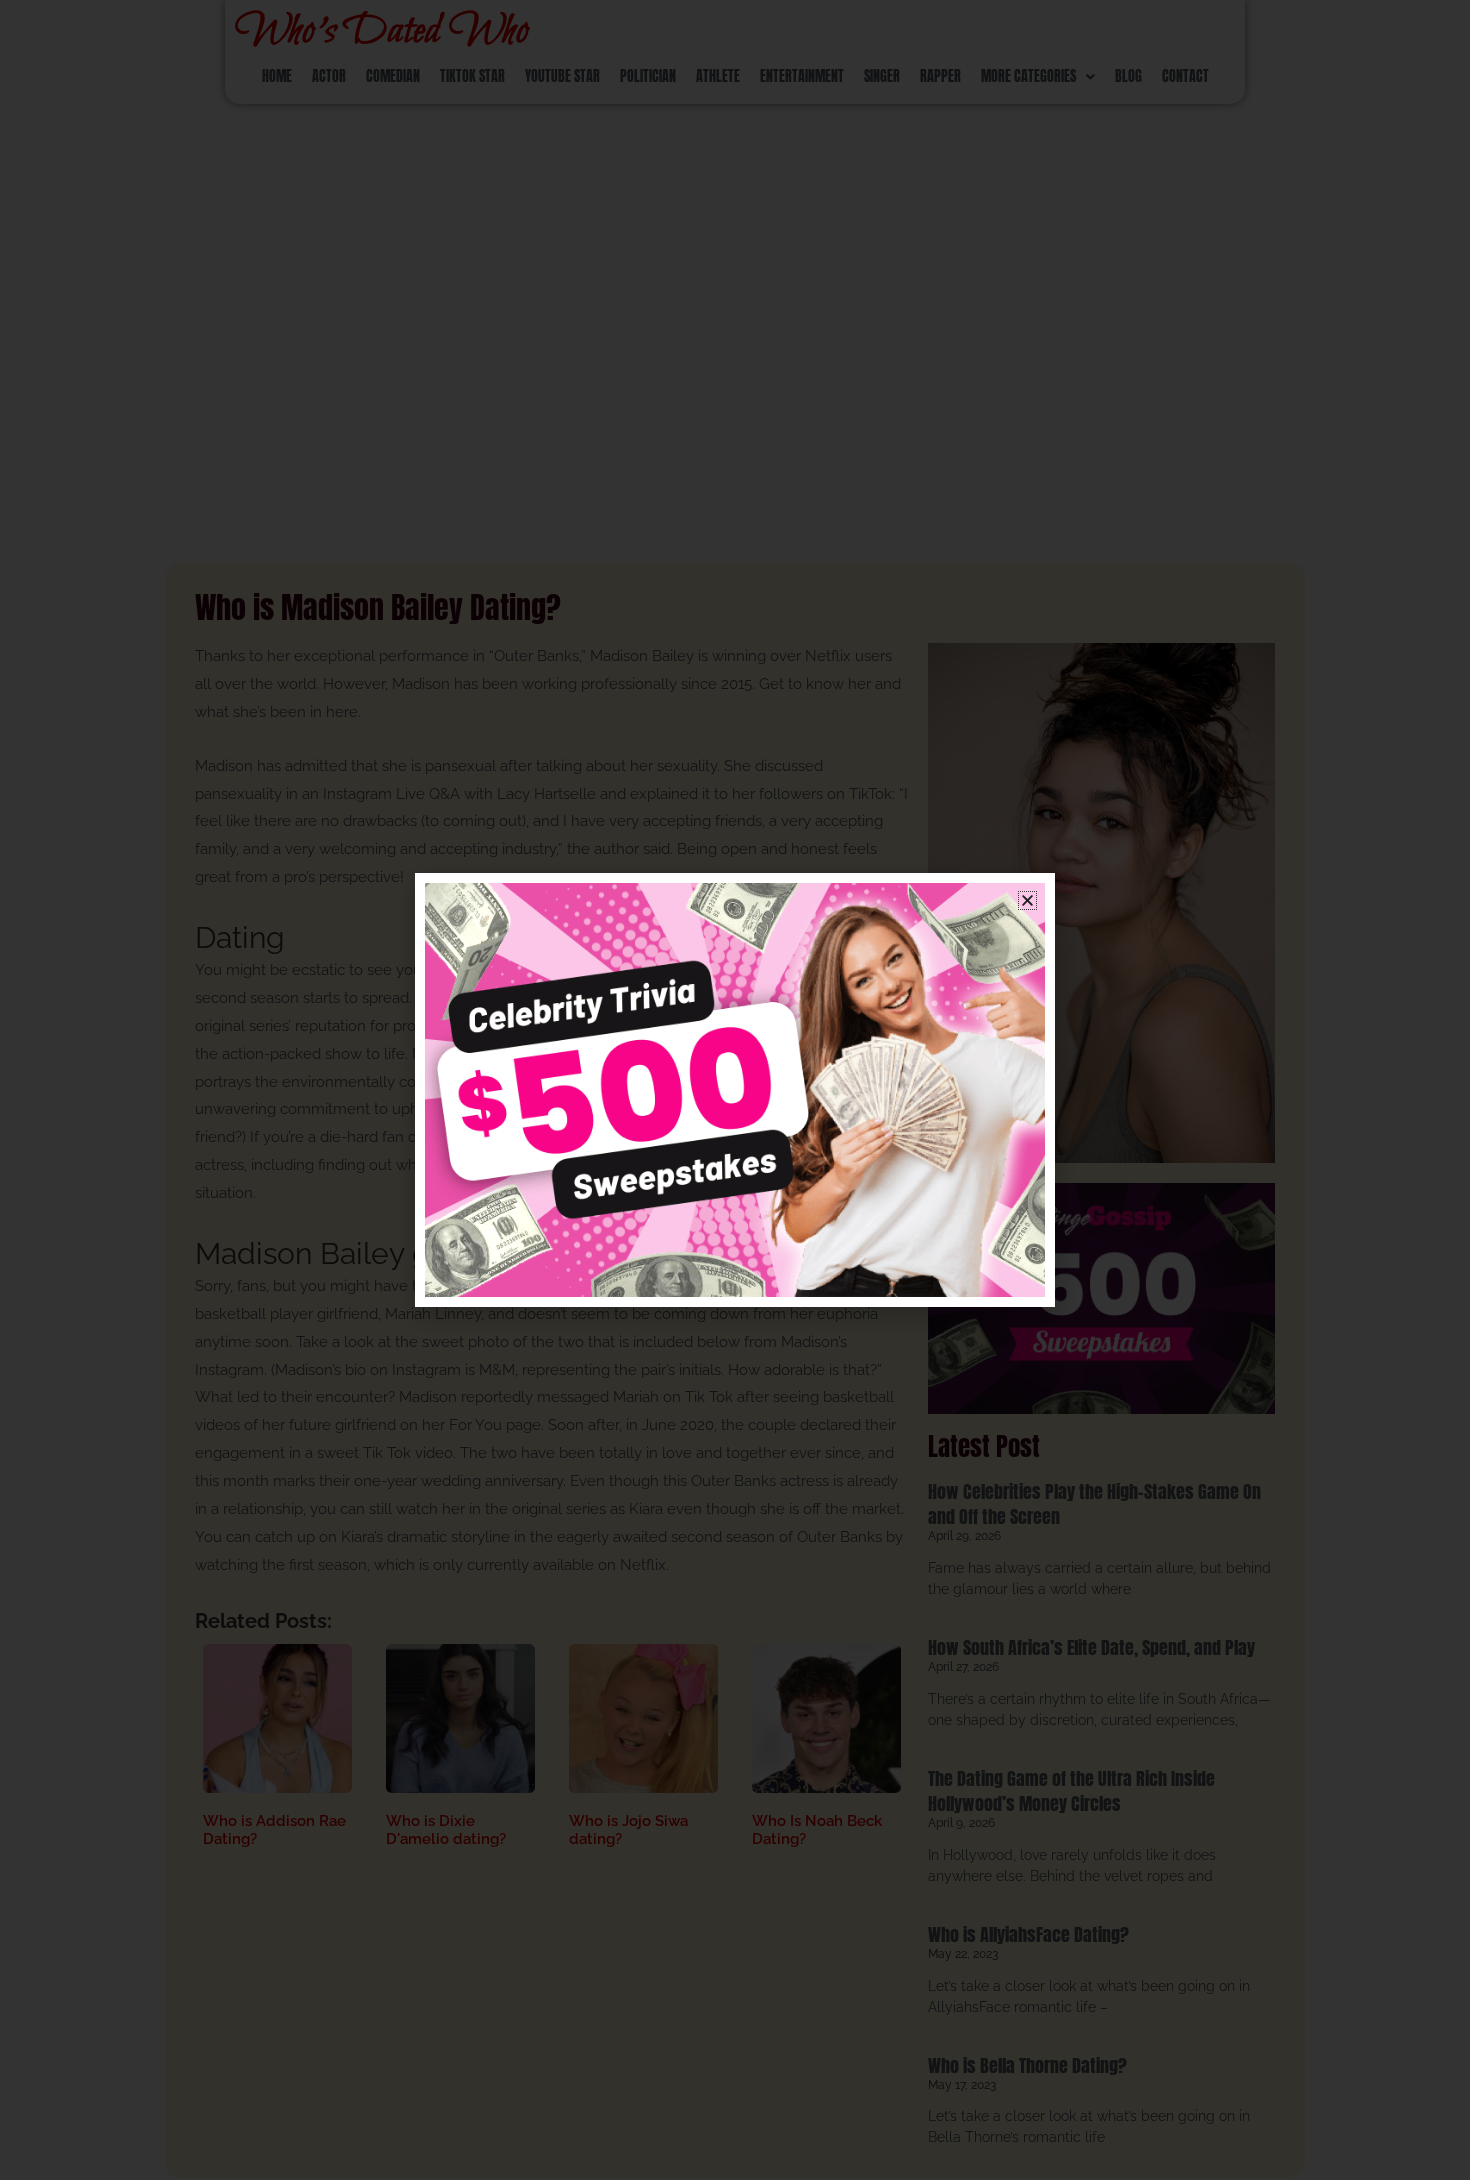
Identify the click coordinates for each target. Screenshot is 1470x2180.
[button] (1027, 900)
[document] (735, 1090)
